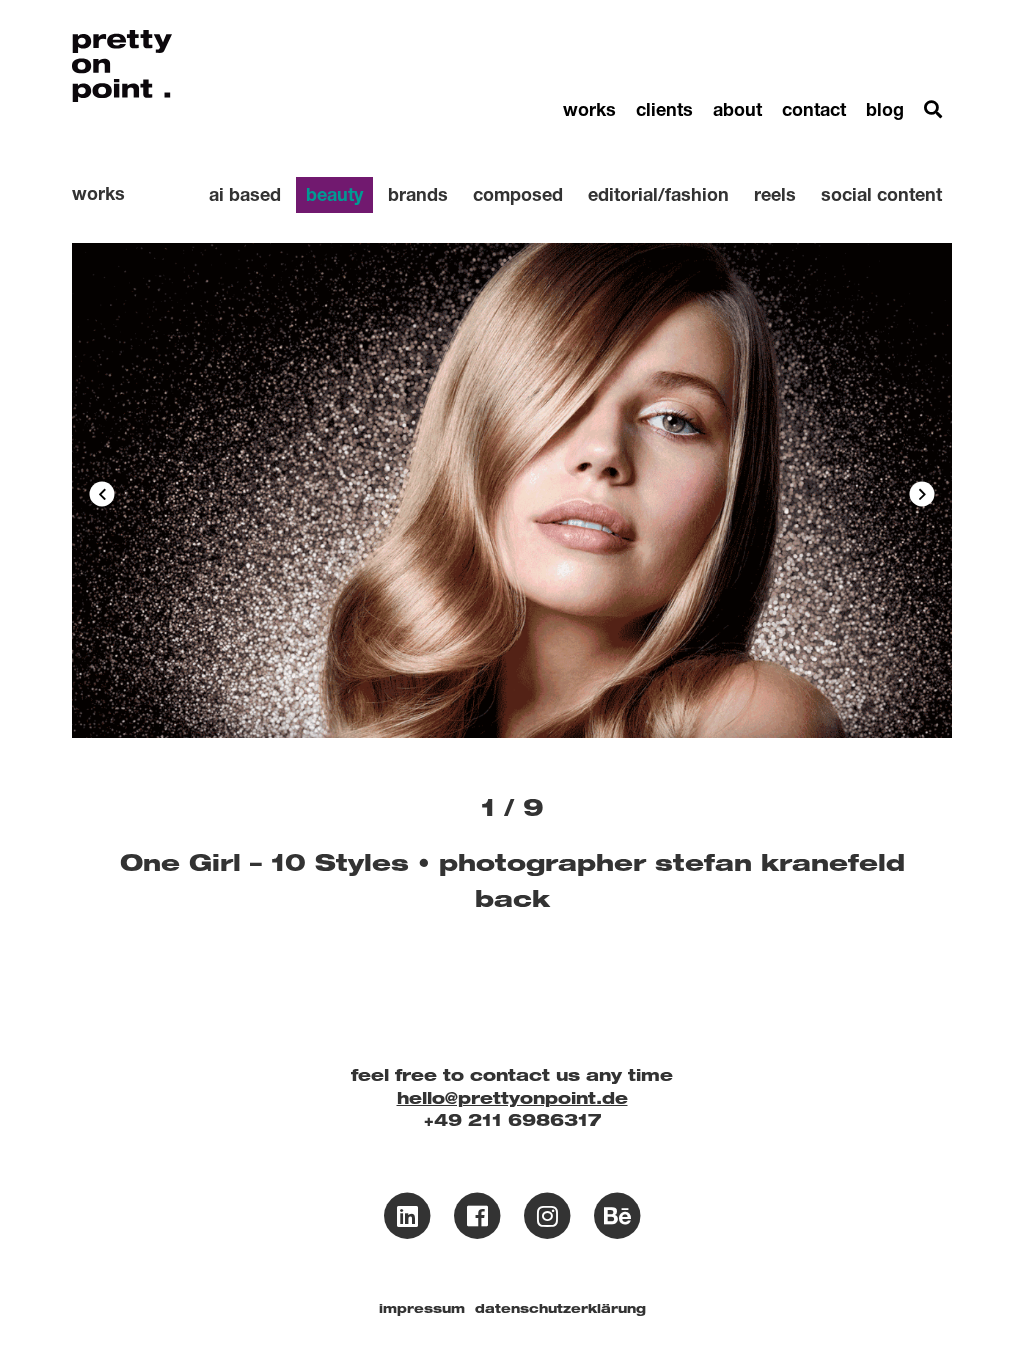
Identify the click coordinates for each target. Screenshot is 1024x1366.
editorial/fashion (658, 194)
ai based (245, 194)
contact (814, 109)
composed (518, 194)
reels (775, 194)
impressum (422, 1308)
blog (885, 109)
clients (664, 109)
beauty (334, 194)
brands (418, 194)
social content (881, 194)
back (512, 898)
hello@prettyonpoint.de (512, 1098)
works (589, 109)
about (737, 109)
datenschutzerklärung (560, 1308)
